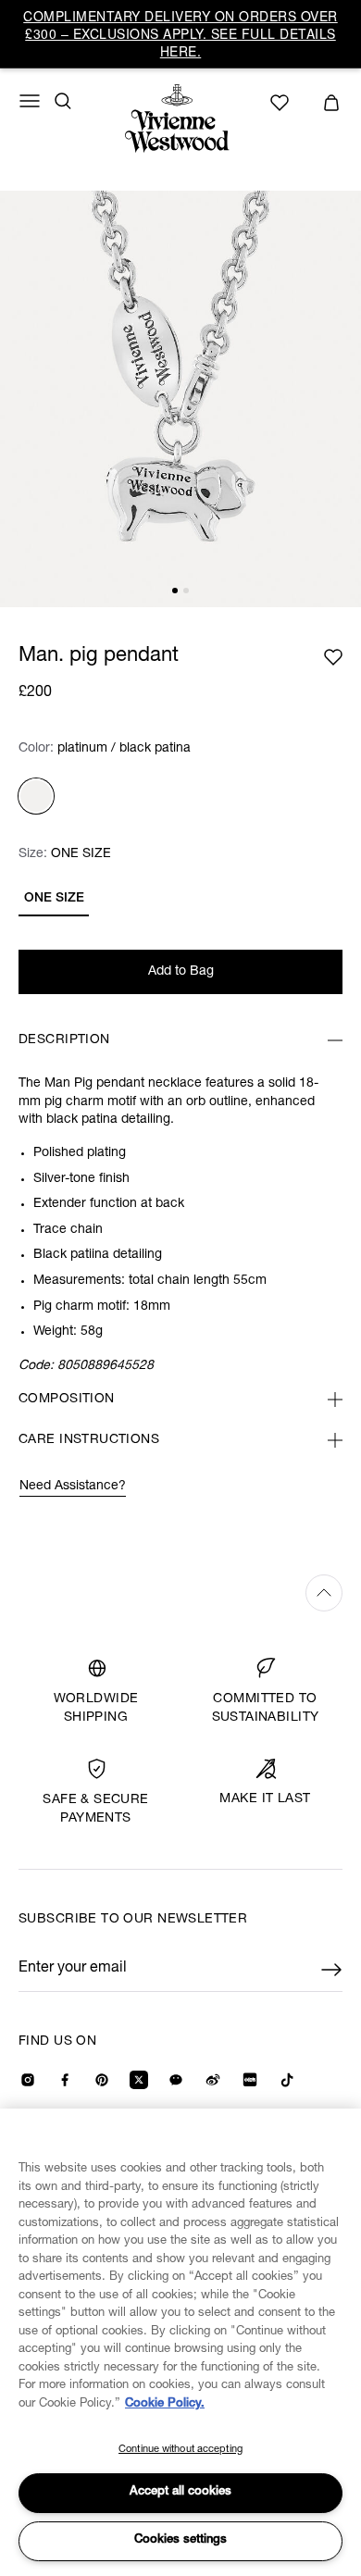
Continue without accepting (180, 2450)
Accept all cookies (180, 2492)
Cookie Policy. (165, 2404)
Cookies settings (180, 2540)
